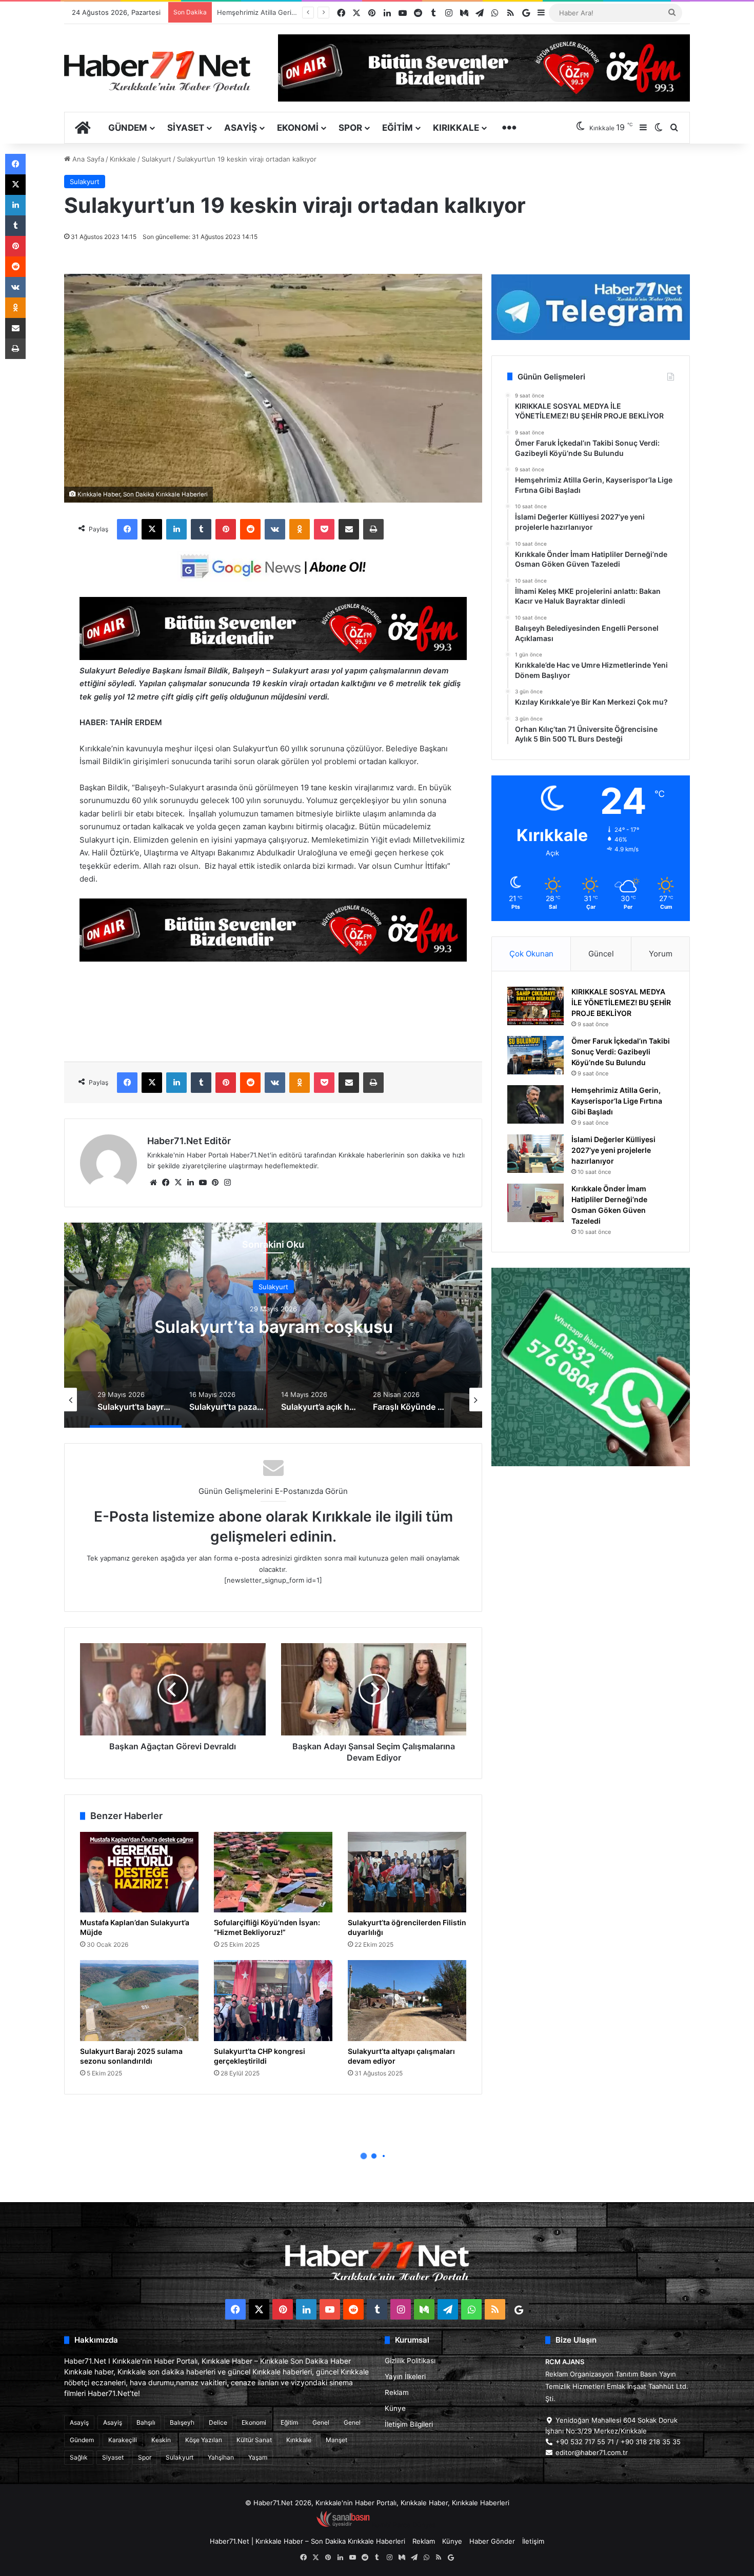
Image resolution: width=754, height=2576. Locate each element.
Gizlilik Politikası (410, 2361)
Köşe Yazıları (204, 2440)
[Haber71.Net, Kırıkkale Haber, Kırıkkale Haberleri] (157, 71)
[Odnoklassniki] (300, 529)
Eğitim (398, 128)
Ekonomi (298, 128)
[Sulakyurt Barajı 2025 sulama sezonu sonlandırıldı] (139, 2001)
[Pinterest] (226, 529)
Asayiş (241, 128)
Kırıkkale (456, 128)
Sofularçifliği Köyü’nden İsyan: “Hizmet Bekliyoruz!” (267, 1927)
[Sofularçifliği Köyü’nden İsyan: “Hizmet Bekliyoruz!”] (273, 1872)
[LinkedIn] (176, 529)
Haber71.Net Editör (189, 1141)
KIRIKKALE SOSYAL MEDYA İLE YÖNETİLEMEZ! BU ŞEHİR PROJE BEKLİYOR (621, 1002)
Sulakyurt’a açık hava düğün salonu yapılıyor (273, 1326)
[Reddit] (250, 529)
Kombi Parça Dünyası (405, 2525)
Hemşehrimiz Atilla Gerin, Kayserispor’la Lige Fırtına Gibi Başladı (617, 1101)
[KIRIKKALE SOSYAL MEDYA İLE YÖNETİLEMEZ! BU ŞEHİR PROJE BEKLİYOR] (535, 1006)
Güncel (601, 954)
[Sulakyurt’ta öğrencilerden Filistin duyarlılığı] (407, 1872)
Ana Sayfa (87, 159)
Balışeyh (182, 2422)
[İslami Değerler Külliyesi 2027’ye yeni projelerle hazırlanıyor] (535, 1154)
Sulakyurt (156, 159)
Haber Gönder (492, 2541)
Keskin (161, 2440)
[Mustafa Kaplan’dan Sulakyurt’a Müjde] (139, 1872)
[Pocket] (324, 529)
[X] (152, 529)
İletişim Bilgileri (409, 2424)
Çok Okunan (531, 954)
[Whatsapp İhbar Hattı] (591, 1367)
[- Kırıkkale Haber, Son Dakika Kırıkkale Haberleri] (273, 657)
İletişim (533, 2541)
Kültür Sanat (254, 2440)
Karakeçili (123, 2440)
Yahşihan (221, 2457)
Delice (218, 2422)
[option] (273, 1325)
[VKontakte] (275, 529)
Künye (395, 2408)
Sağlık (79, 2457)
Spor (350, 128)
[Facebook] (127, 529)
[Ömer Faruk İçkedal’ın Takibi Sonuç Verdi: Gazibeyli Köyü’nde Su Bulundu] (535, 1055)
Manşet (336, 2440)
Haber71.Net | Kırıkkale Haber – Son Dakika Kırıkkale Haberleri (307, 2541)
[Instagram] (227, 1183)
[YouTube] (203, 1183)
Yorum (661, 954)
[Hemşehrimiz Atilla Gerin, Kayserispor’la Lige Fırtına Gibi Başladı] (535, 1104)
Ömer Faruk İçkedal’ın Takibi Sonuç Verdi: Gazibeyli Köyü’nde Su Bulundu (621, 1052)
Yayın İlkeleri (405, 2377)
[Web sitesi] (153, 1183)
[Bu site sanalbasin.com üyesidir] (343, 2525)
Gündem (128, 128)
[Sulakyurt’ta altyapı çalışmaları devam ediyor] (407, 2001)
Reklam (397, 2392)
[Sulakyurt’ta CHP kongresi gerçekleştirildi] (273, 2001)
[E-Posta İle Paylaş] (349, 529)
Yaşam (258, 2457)
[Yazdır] (373, 529)
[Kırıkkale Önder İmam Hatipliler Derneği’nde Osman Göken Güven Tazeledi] (535, 1203)
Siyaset (186, 128)
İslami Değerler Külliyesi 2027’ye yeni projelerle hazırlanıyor (613, 1150)
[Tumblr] (201, 529)
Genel (321, 2422)
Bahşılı (146, 2422)
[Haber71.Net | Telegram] (591, 307)
